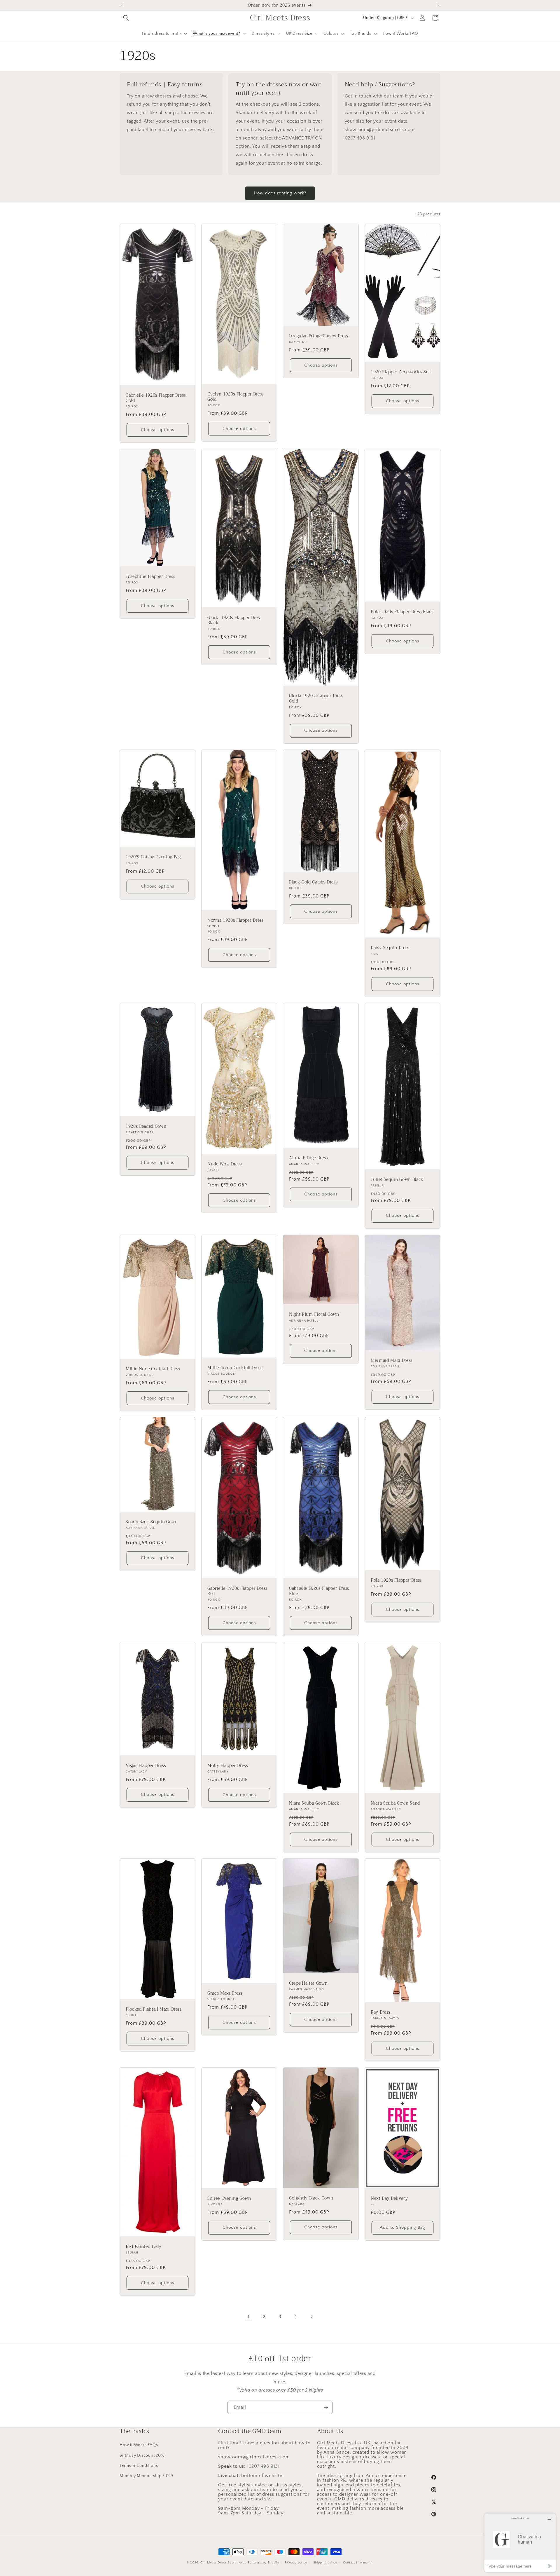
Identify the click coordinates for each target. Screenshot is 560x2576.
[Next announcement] (438, 6)
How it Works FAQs (139, 2445)
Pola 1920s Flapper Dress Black (402, 612)
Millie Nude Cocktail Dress (153, 1369)
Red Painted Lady (144, 2247)
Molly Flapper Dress (228, 1766)
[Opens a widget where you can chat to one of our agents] (520, 2543)
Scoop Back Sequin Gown (152, 1522)
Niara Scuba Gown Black (314, 1803)
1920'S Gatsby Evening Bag (153, 857)
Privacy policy (296, 2562)
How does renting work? (280, 193)
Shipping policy (325, 2562)
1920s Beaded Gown (146, 1127)
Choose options (158, 430)
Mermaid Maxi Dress (392, 1361)
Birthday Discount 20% (142, 2455)
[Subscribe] (326, 2407)
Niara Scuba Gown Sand (395, 1803)
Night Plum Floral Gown (314, 1315)
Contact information (358, 2562)
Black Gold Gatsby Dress (313, 882)
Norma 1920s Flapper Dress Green (236, 923)
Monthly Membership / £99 (146, 2476)
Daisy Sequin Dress (390, 948)
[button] (126, 18)
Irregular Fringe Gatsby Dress (319, 336)
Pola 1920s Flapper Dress (396, 1580)
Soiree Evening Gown (229, 2199)
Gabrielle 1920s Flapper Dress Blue (319, 1591)
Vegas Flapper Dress (146, 1765)
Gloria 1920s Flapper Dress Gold (316, 699)
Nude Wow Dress (224, 1164)
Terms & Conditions (139, 2465)
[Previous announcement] (122, 6)
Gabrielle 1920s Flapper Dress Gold (156, 398)
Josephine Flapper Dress (150, 577)
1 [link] (249, 2317)
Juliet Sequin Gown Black (397, 1180)
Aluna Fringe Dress (308, 1158)
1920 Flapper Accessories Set (400, 372)
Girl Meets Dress (213, 2563)
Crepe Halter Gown (308, 1984)
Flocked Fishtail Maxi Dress (154, 2009)
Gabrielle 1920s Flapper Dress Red (237, 1591)
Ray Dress (380, 2012)
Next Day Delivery (389, 2199)
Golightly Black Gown (311, 2198)
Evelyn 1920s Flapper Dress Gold (236, 397)
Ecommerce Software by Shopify (253, 2563)
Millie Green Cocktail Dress (235, 1368)
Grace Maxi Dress (225, 1993)
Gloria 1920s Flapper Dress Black (235, 621)
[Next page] (311, 2317)
